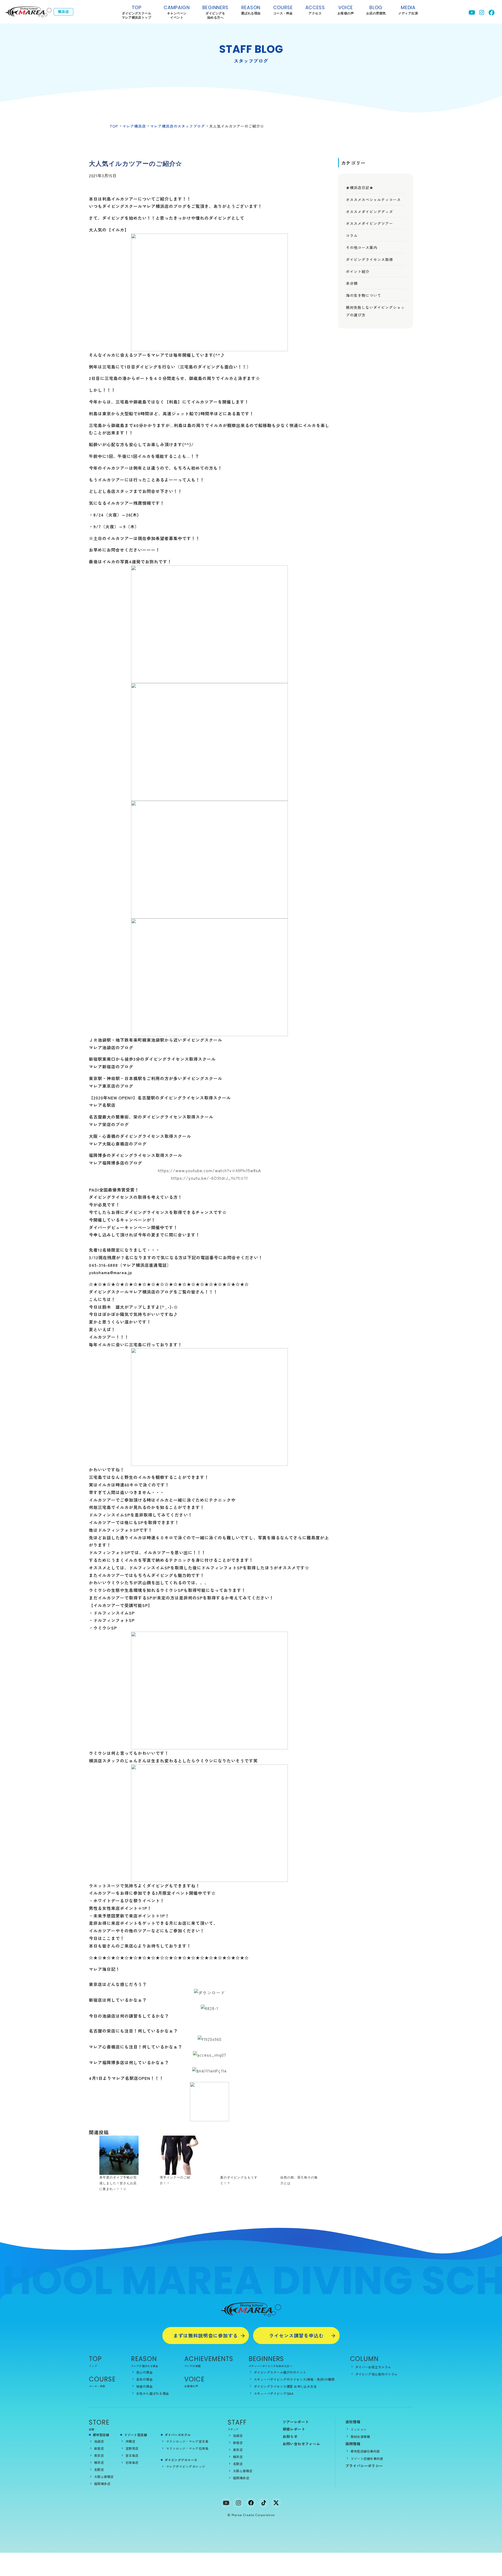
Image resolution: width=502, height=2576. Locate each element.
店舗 (92, 2429)
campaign (177, 12)
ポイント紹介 (358, 271)
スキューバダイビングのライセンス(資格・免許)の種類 (294, 2379)
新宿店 (99, 2448)
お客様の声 (191, 2386)
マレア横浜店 (134, 126)
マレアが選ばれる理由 (145, 2366)
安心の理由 (144, 2372)
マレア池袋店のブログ (111, 1047)
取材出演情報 (360, 2436)
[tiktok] (264, 2503)
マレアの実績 (192, 2366)
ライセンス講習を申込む (296, 2335)
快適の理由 (144, 2386)
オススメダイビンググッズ (369, 212)
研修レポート (294, 2429)
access (315, 10)
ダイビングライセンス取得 (369, 259)
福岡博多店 (102, 2484)
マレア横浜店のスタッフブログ (178, 126)
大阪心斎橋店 (104, 2476)
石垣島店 (132, 2462)
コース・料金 (97, 2386)
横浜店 (99, 2462)
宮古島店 (132, 2455)
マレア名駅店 (102, 1105)
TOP (136, 12)
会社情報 (353, 2422)
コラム (352, 235)
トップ (93, 2366)
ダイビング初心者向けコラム (376, 2374)
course (283, 10)
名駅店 (99, 2469)
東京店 (99, 2455)
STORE (99, 2422)
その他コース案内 (362, 247)
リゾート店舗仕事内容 (367, 2458)
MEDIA (408, 10)
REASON (144, 2359)
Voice (194, 2379)
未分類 (352, 283)
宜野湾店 (132, 2448)
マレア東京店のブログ (111, 1086)
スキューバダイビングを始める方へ (270, 2366)
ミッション (359, 2429)
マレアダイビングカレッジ (186, 2466)
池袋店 (99, 2441)
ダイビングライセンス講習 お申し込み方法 (285, 2386)
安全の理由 (144, 2379)
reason (251, 10)
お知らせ (290, 2436)
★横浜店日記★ (360, 188)
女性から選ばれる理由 (153, 2393)
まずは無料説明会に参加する (206, 2335)
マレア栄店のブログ (109, 1124)
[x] (276, 2503)
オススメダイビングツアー (369, 223)
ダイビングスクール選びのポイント (280, 2372)
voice (346, 10)
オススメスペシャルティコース (373, 200)
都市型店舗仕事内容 (365, 2451)
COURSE (102, 2379)
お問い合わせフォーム (301, 2444)
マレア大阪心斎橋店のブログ (118, 1144)
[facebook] (251, 2503)
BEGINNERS (215, 12)
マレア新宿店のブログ (111, 1066)
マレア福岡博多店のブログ (116, 1163)
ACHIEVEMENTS (209, 2359)
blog (376, 10)
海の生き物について (364, 295)
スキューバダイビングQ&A (274, 2393)
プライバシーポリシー (364, 2466)
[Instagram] (238, 2503)
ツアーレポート (296, 2422)
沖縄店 (130, 2441)
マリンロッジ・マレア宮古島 (187, 2441)
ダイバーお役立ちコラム (373, 2367)
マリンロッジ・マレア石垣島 (187, 2448)
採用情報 (353, 2444)
